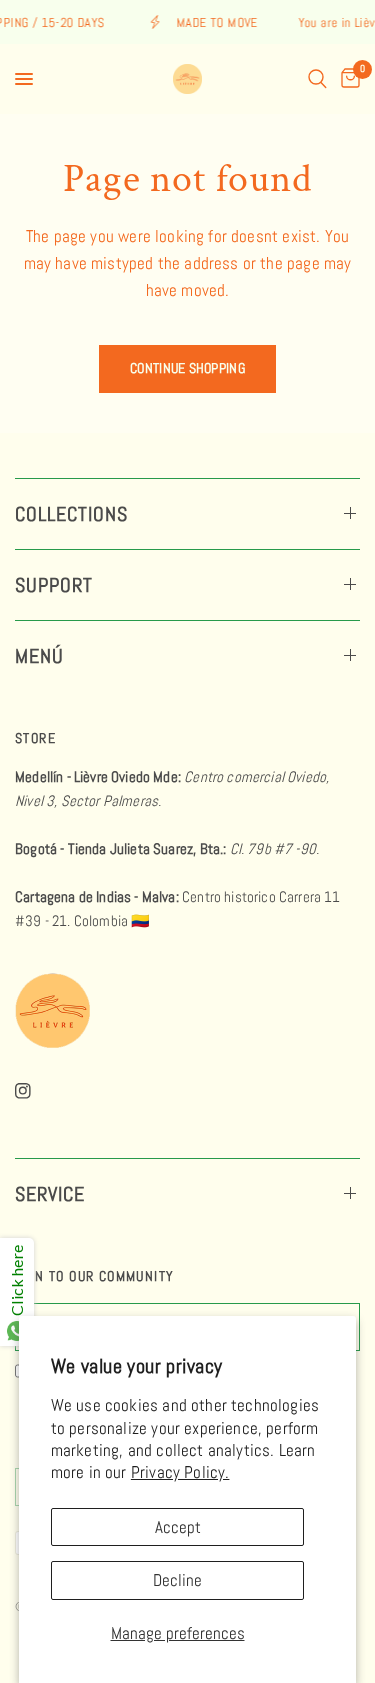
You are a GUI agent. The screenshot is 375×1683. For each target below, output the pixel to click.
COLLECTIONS (71, 514)
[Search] (317, 79)
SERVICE (50, 1194)
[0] (347, 79)
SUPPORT (54, 585)
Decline (177, 1580)
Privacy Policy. (180, 1472)
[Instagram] (37, 1091)
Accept (178, 1527)
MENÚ (39, 656)
